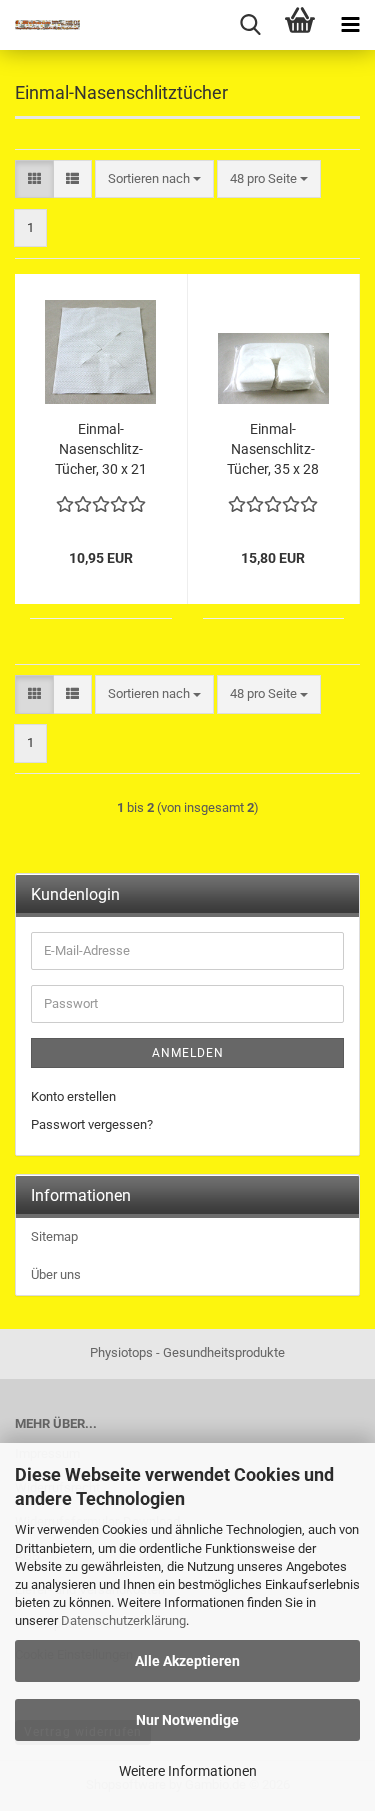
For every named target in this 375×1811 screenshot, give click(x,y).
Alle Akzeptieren (187, 1661)
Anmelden (188, 1053)
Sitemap (54, 1236)
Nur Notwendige (187, 1720)
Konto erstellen (73, 1096)
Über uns (56, 1274)
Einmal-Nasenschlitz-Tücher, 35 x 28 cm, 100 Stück (273, 450)
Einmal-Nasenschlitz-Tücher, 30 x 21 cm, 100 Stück (101, 450)
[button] (34, 179)
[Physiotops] (40, 25)
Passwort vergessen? (92, 1124)
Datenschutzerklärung (123, 1620)
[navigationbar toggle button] (350, 25)
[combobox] (154, 179)
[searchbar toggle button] (250, 25)
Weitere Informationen (188, 1771)
